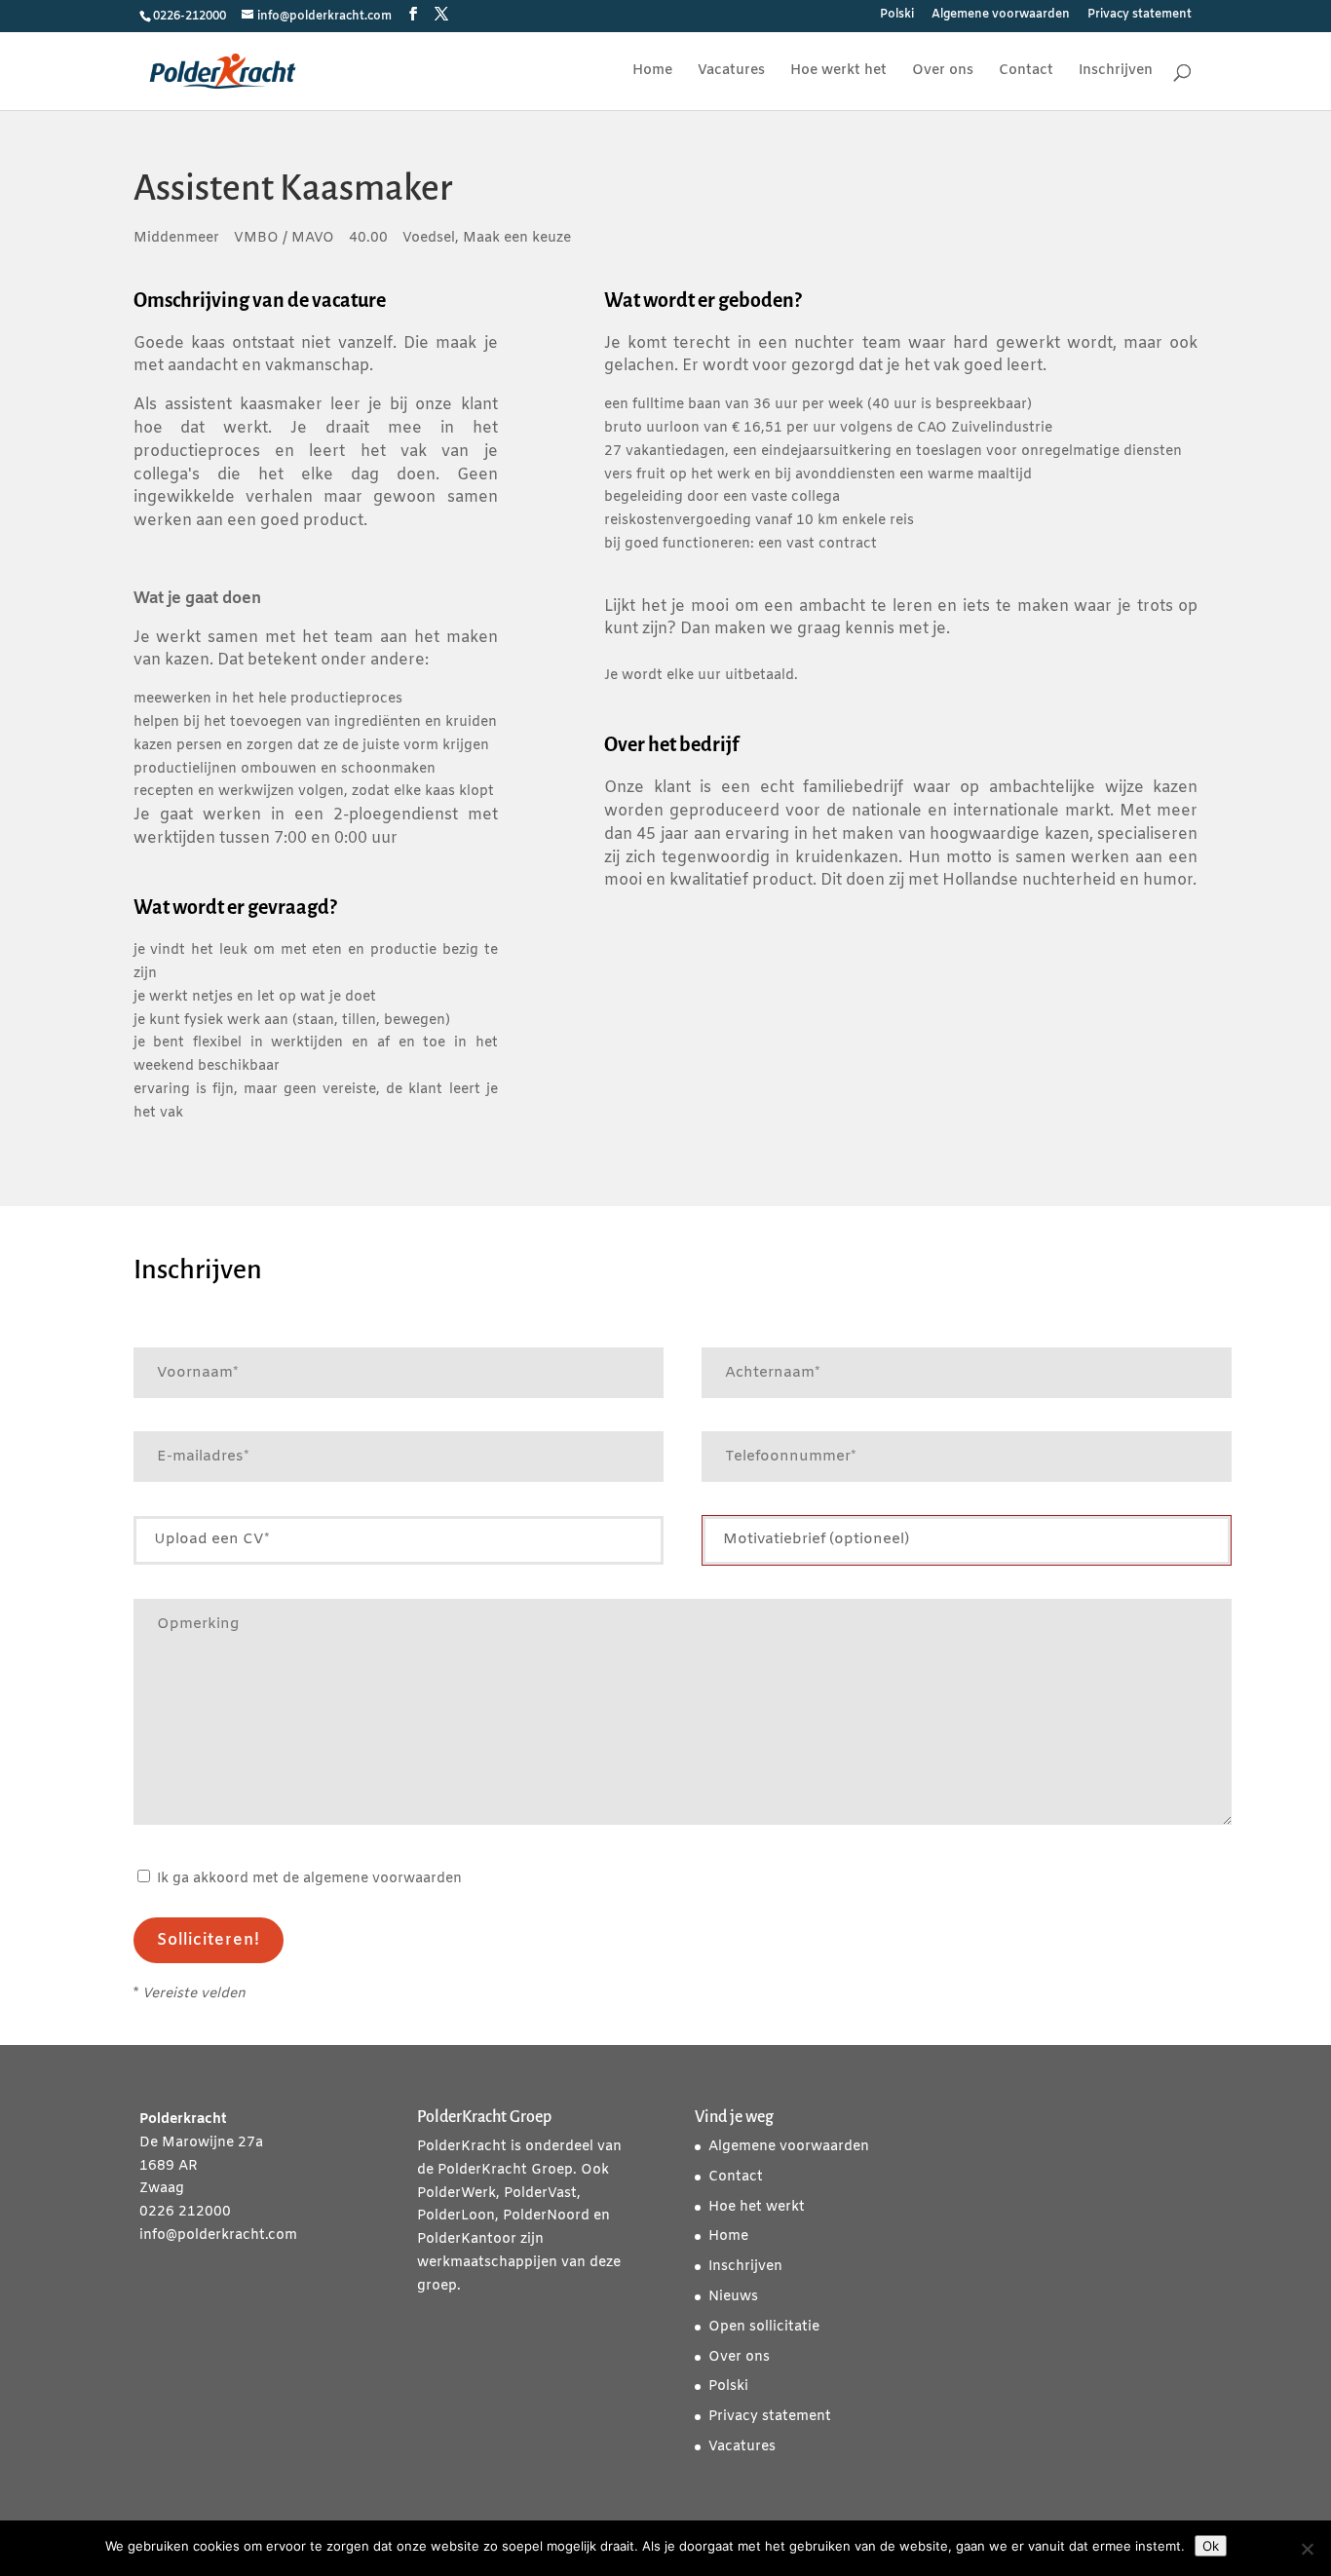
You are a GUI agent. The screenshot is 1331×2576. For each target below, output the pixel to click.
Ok (1211, 2546)
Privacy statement (1140, 16)
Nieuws (733, 2297)
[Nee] (1307, 2549)
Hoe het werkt (757, 2207)
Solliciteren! (209, 1940)
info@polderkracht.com (218, 2235)
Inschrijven (1116, 72)
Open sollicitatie (764, 2327)
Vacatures (731, 72)
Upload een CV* (212, 1539)
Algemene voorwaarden (1001, 16)
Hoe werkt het (838, 72)
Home (652, 72)
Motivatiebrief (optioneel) (816, 1539)
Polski (897, 16)
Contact (1026, 72)
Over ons (943, 72)
